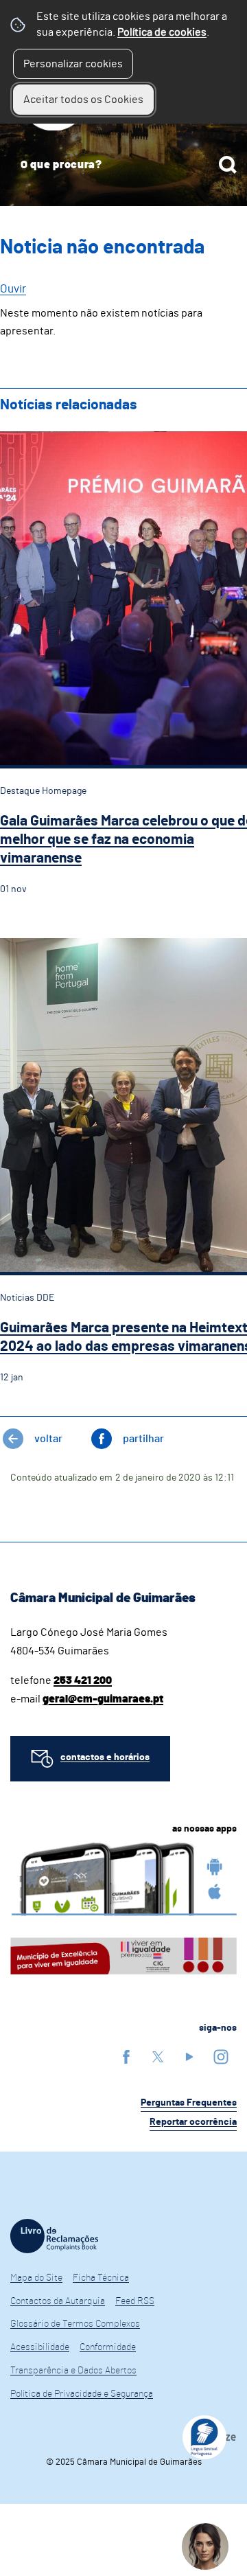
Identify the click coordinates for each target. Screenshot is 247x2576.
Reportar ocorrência (193, 2122)
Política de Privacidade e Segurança (82, 2394)
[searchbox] (123, 165)
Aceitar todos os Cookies (83, 100)
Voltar (48, 1439)
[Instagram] (221, 2056)
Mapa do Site (36, 2278)
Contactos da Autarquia (58, 2301)
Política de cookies (162, 32)
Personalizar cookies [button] (73, 64)
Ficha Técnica (101, 2278)
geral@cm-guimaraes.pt (103, 1699)
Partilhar (143, 1439)
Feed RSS (135, 2301)
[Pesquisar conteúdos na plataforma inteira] (228, 165)
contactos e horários (105, 1757)
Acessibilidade (40, 2347)
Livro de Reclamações (54, 2236)
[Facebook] (126, 2056)
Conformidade (108, 2347)
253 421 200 (83, 1680)
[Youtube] (189, 2056)
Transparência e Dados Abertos (73, 2371)
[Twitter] (158, 2056)
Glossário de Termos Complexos (75, 2324)
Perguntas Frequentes (189, 2103)
